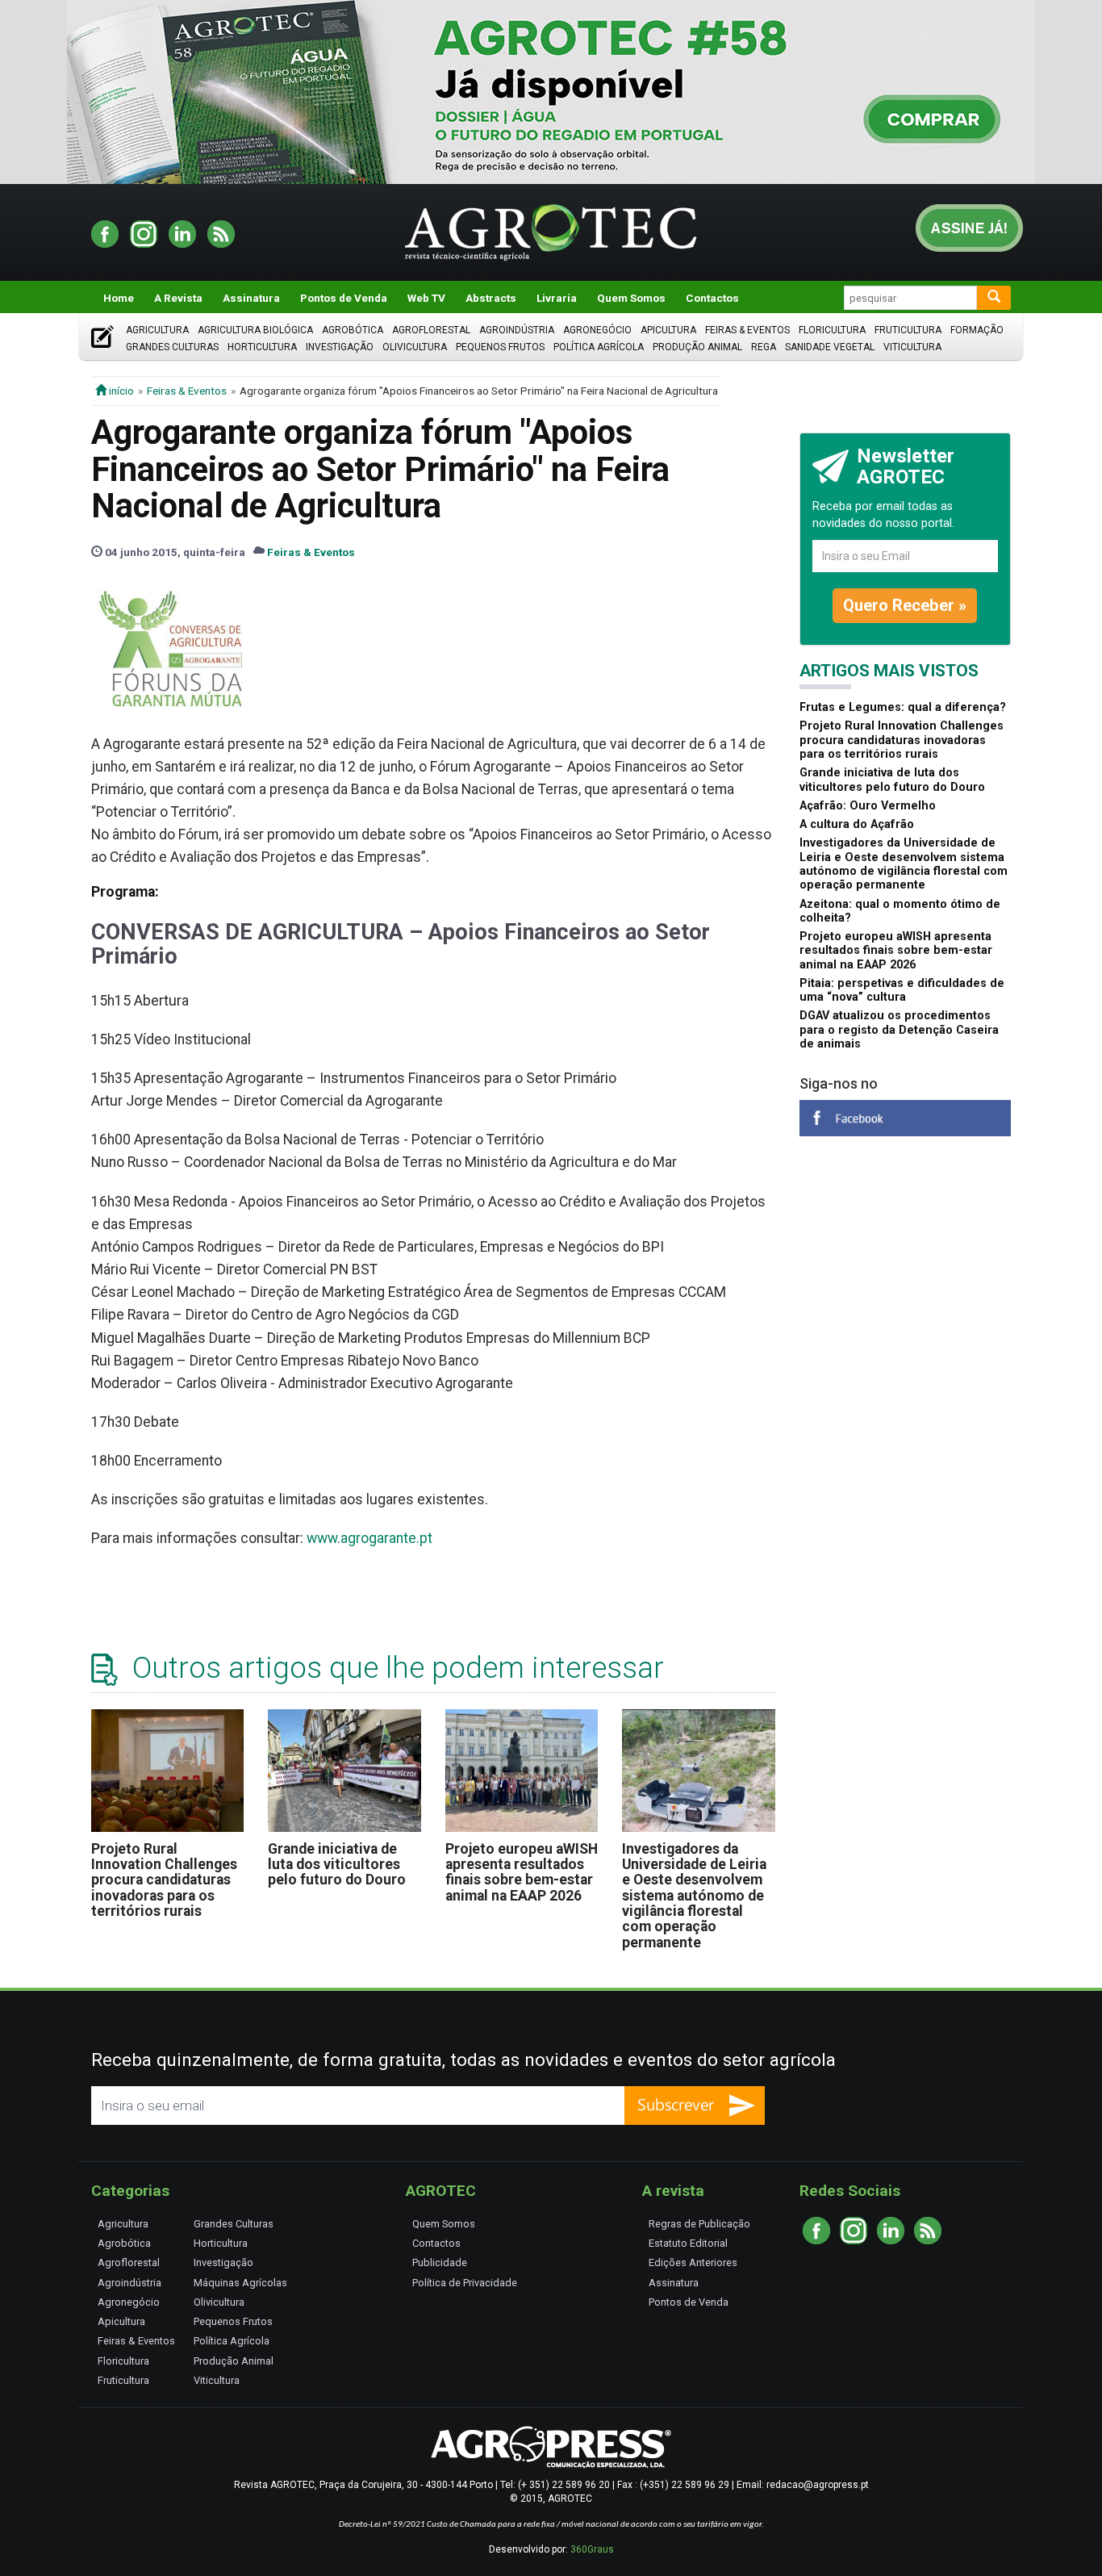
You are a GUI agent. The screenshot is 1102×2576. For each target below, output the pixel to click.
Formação (977, 330)
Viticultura (912, 347)
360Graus (592, 2549)
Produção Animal (697, 347)
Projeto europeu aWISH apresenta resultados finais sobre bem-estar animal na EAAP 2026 (522, 1872)
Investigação (340, 347)
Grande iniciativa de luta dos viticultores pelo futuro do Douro (337, 1865)
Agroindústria (517, 330)
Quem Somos (631, 298)
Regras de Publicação (699, 2224)
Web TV (426, 298)
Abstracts (491, 298)
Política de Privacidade (465, 2283)
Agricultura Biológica (255, 330)
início (120, 391)
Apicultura (668, 330)
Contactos (712, 298)
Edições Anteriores (693, 2262)
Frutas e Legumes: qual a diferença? (903, 707)
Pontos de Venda (344, 298)
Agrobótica (353, 330)
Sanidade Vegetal (830, 347)
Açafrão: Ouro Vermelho (868, 806)
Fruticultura (908, 330)
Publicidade (440, 2262)
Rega (764, 347)
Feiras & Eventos (747, 330)
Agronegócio (597, 330)
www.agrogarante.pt (369, 1538)
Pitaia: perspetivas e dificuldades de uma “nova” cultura (902, 990)
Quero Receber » (905, 605)
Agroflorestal (431, 330)
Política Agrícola (599, 347)
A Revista (178, 298)
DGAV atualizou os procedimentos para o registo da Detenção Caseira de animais (899, 1030)
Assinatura (251, 298)
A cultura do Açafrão (857, 824)
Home (119, 298)
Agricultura (157, 330)
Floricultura (832, 330)
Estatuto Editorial (688, 2243)
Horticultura (262, 347)
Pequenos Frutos (500, 347)
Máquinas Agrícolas (240, 2283)
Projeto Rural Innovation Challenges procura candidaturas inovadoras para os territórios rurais (164, 1880)
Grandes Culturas (172, 347)
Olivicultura (415, 347)
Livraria (557, 298)
